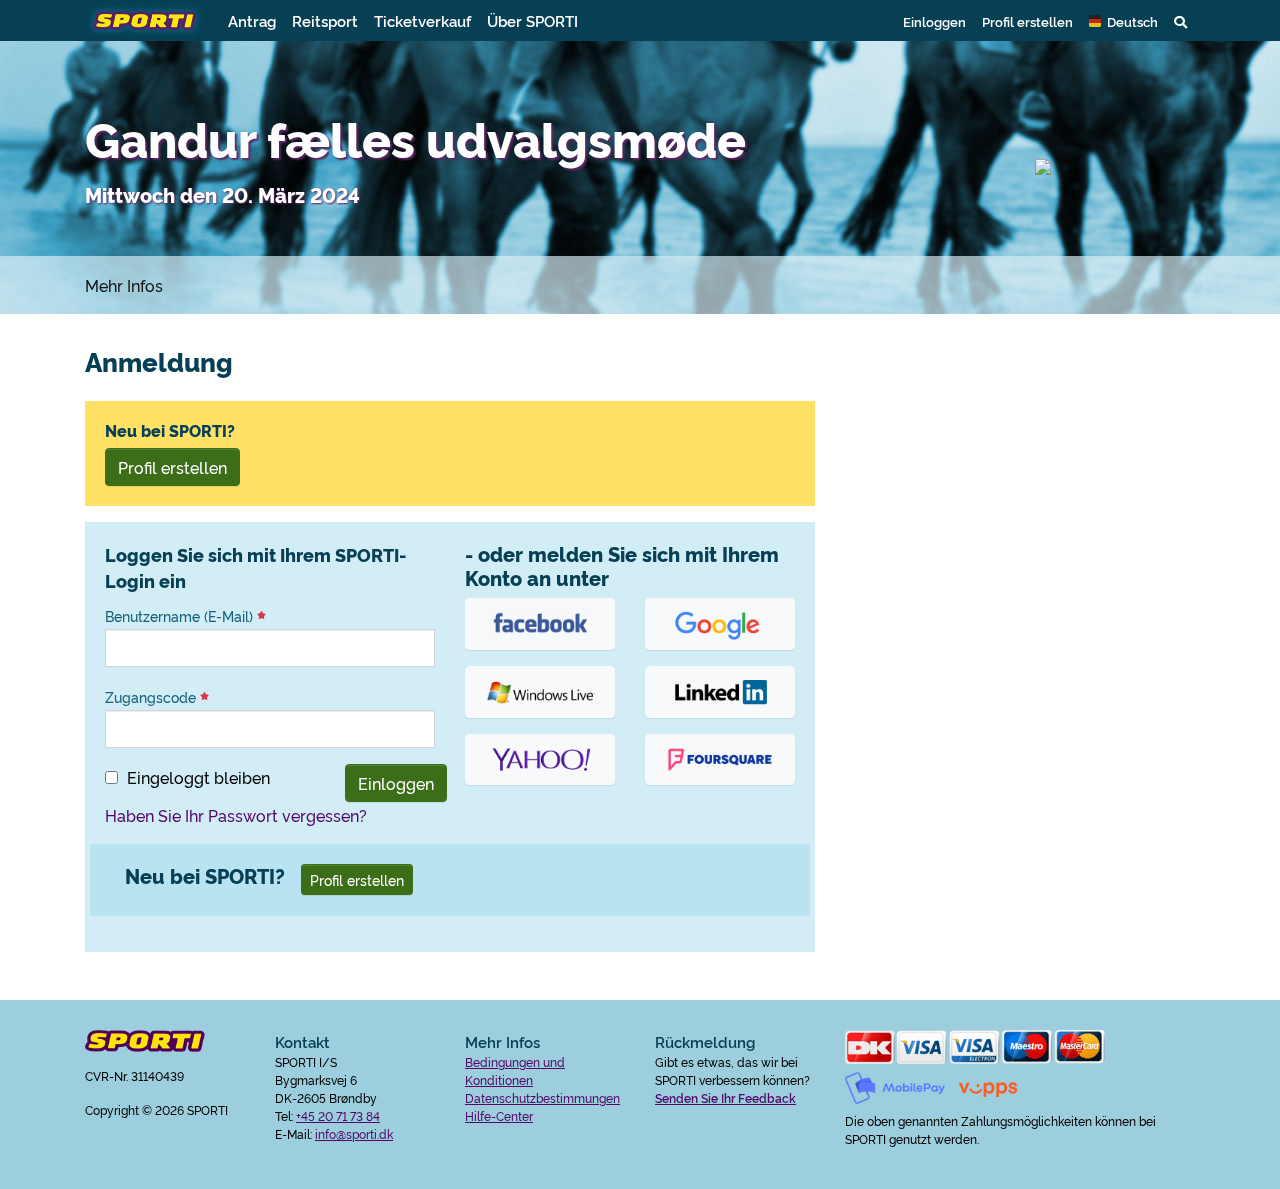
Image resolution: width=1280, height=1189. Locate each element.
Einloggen (934, 21)
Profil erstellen (1027, 21)
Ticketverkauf (422, 20)
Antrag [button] (252, 20)
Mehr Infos (124, 285)
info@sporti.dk (354, 1133)
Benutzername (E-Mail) (181, 616)
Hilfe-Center (499, 1115)
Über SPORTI (532, 20)
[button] (1123, 21)
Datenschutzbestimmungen (542, 1097)
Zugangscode (152, 697)
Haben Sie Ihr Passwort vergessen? (236, 815)
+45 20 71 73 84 (338, 1115)
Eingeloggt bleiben (198, 777)
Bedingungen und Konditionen (515, 1070)
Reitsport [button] (325, 20)
